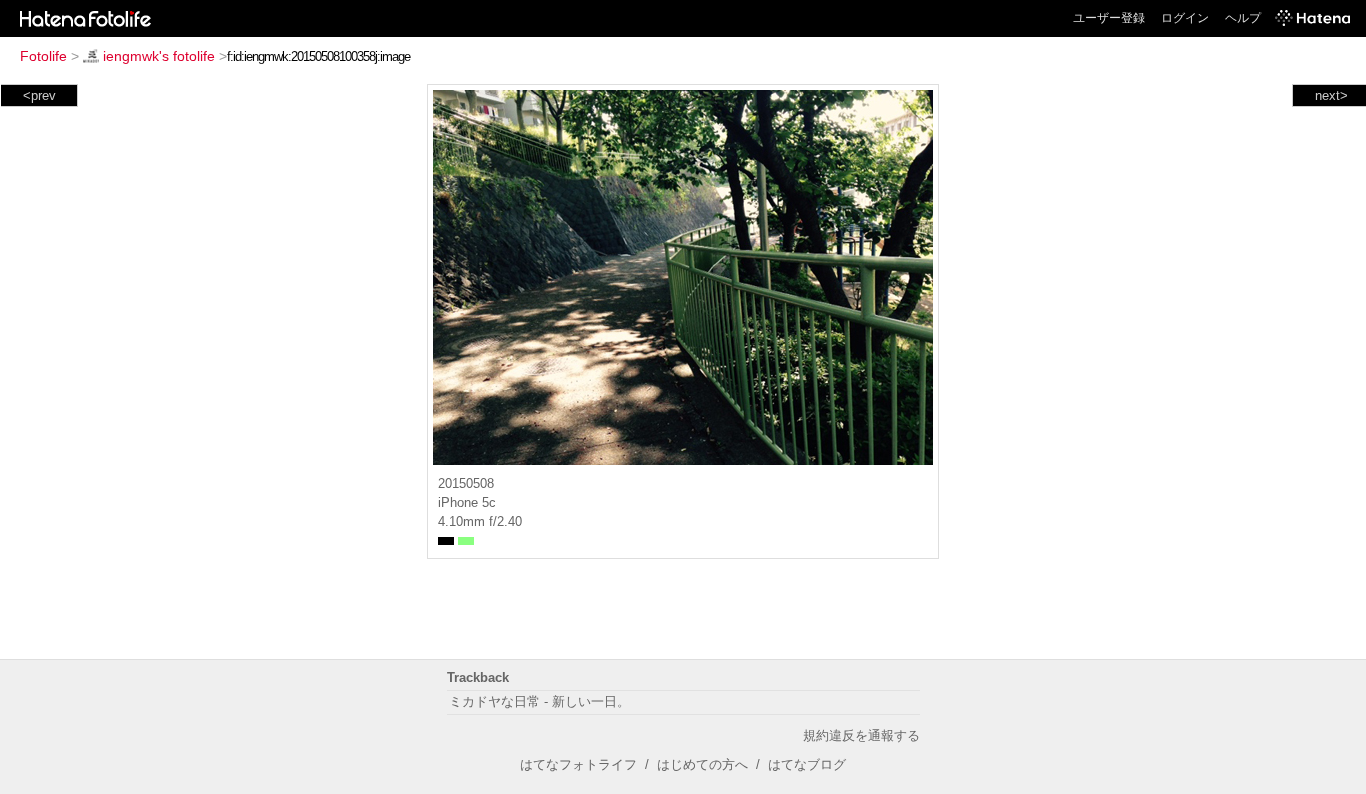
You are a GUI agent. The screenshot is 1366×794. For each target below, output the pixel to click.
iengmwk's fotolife (159, 56)
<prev (39, 95)
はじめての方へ (702, 764)
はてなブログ (807, 764)
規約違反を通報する (861, 735)
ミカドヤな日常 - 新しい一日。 (539, 701)
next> (1331, 95)
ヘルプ (1243, 18)
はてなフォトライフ (578, 764)
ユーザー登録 (1109, 18)
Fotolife (43, 56)
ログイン (1185, 18)
